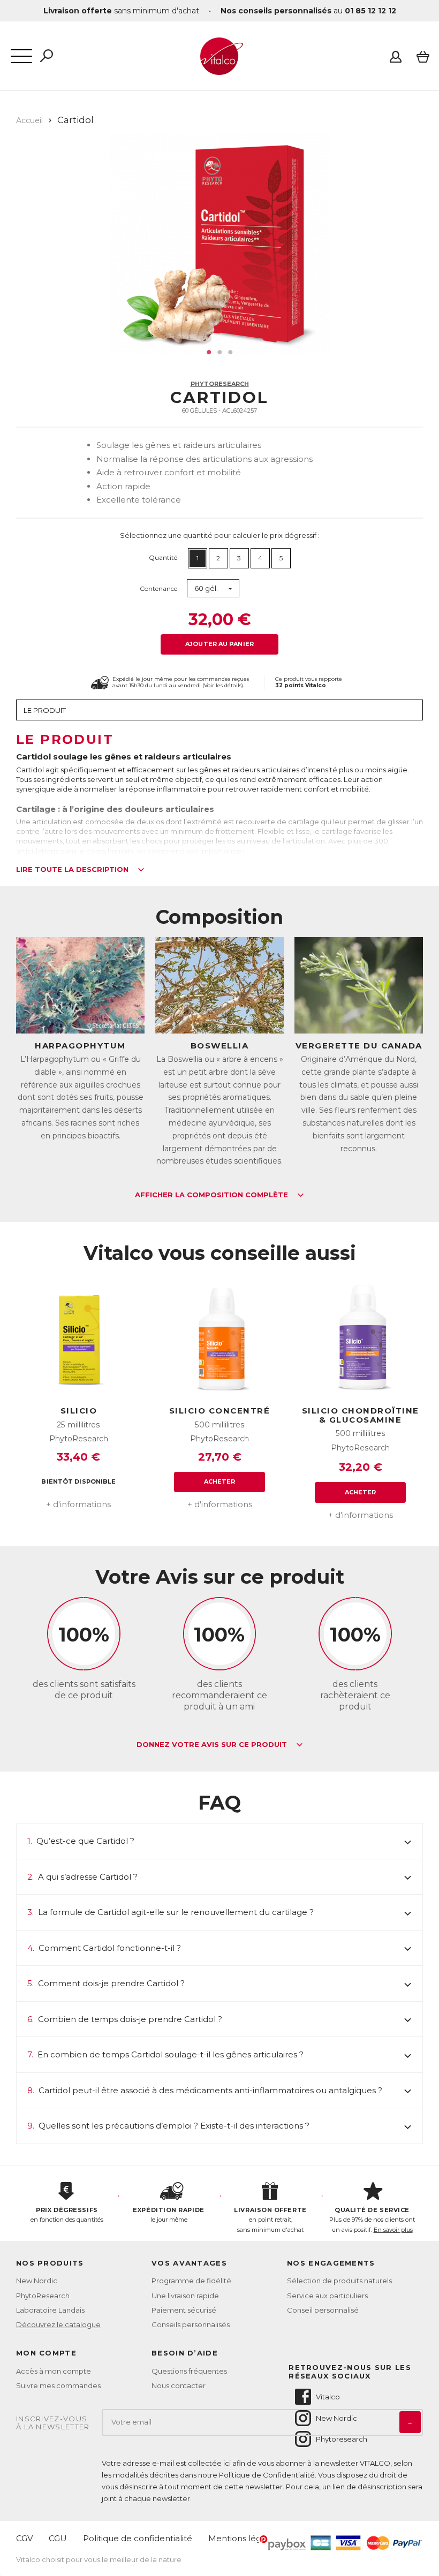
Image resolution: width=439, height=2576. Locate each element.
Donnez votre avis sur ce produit (213, 1745)
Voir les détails (223, 685)
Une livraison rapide (185, 2296)
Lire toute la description (73, 870)
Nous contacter (179, 2385)
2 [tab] (219, 352)
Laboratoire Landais (50, 2310)
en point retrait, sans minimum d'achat (270, 2220)
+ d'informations (78, 1504)
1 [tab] (209, 352)
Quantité (163, 557)
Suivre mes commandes (58, 2385)
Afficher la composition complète (213, 1195)
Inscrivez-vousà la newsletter (53, 2423)
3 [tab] (230, 352)
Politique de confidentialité (138, 2538)
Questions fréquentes (189, 2371)
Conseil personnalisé (323, 2310)
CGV (24, 2538)
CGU (58, 2538)
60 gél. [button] (206, 588)
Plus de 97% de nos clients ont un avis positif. (372, 2220)
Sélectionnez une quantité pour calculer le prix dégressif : (220, 535)
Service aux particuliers (327, 2296)
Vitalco (328, 2397)
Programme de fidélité (191, 2281)
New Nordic (37, 2281)
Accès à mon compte (54, 2371)
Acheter (220, 1481)
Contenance (158, 588)
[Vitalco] (219, 69)
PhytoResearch (220, 384)
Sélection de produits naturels (339, 2281)
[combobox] (213, 588)
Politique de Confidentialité (267, 2475)
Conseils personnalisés (191, 2324)
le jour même (168, 2215)
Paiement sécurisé (184, 2310)
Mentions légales (243, 2538)
